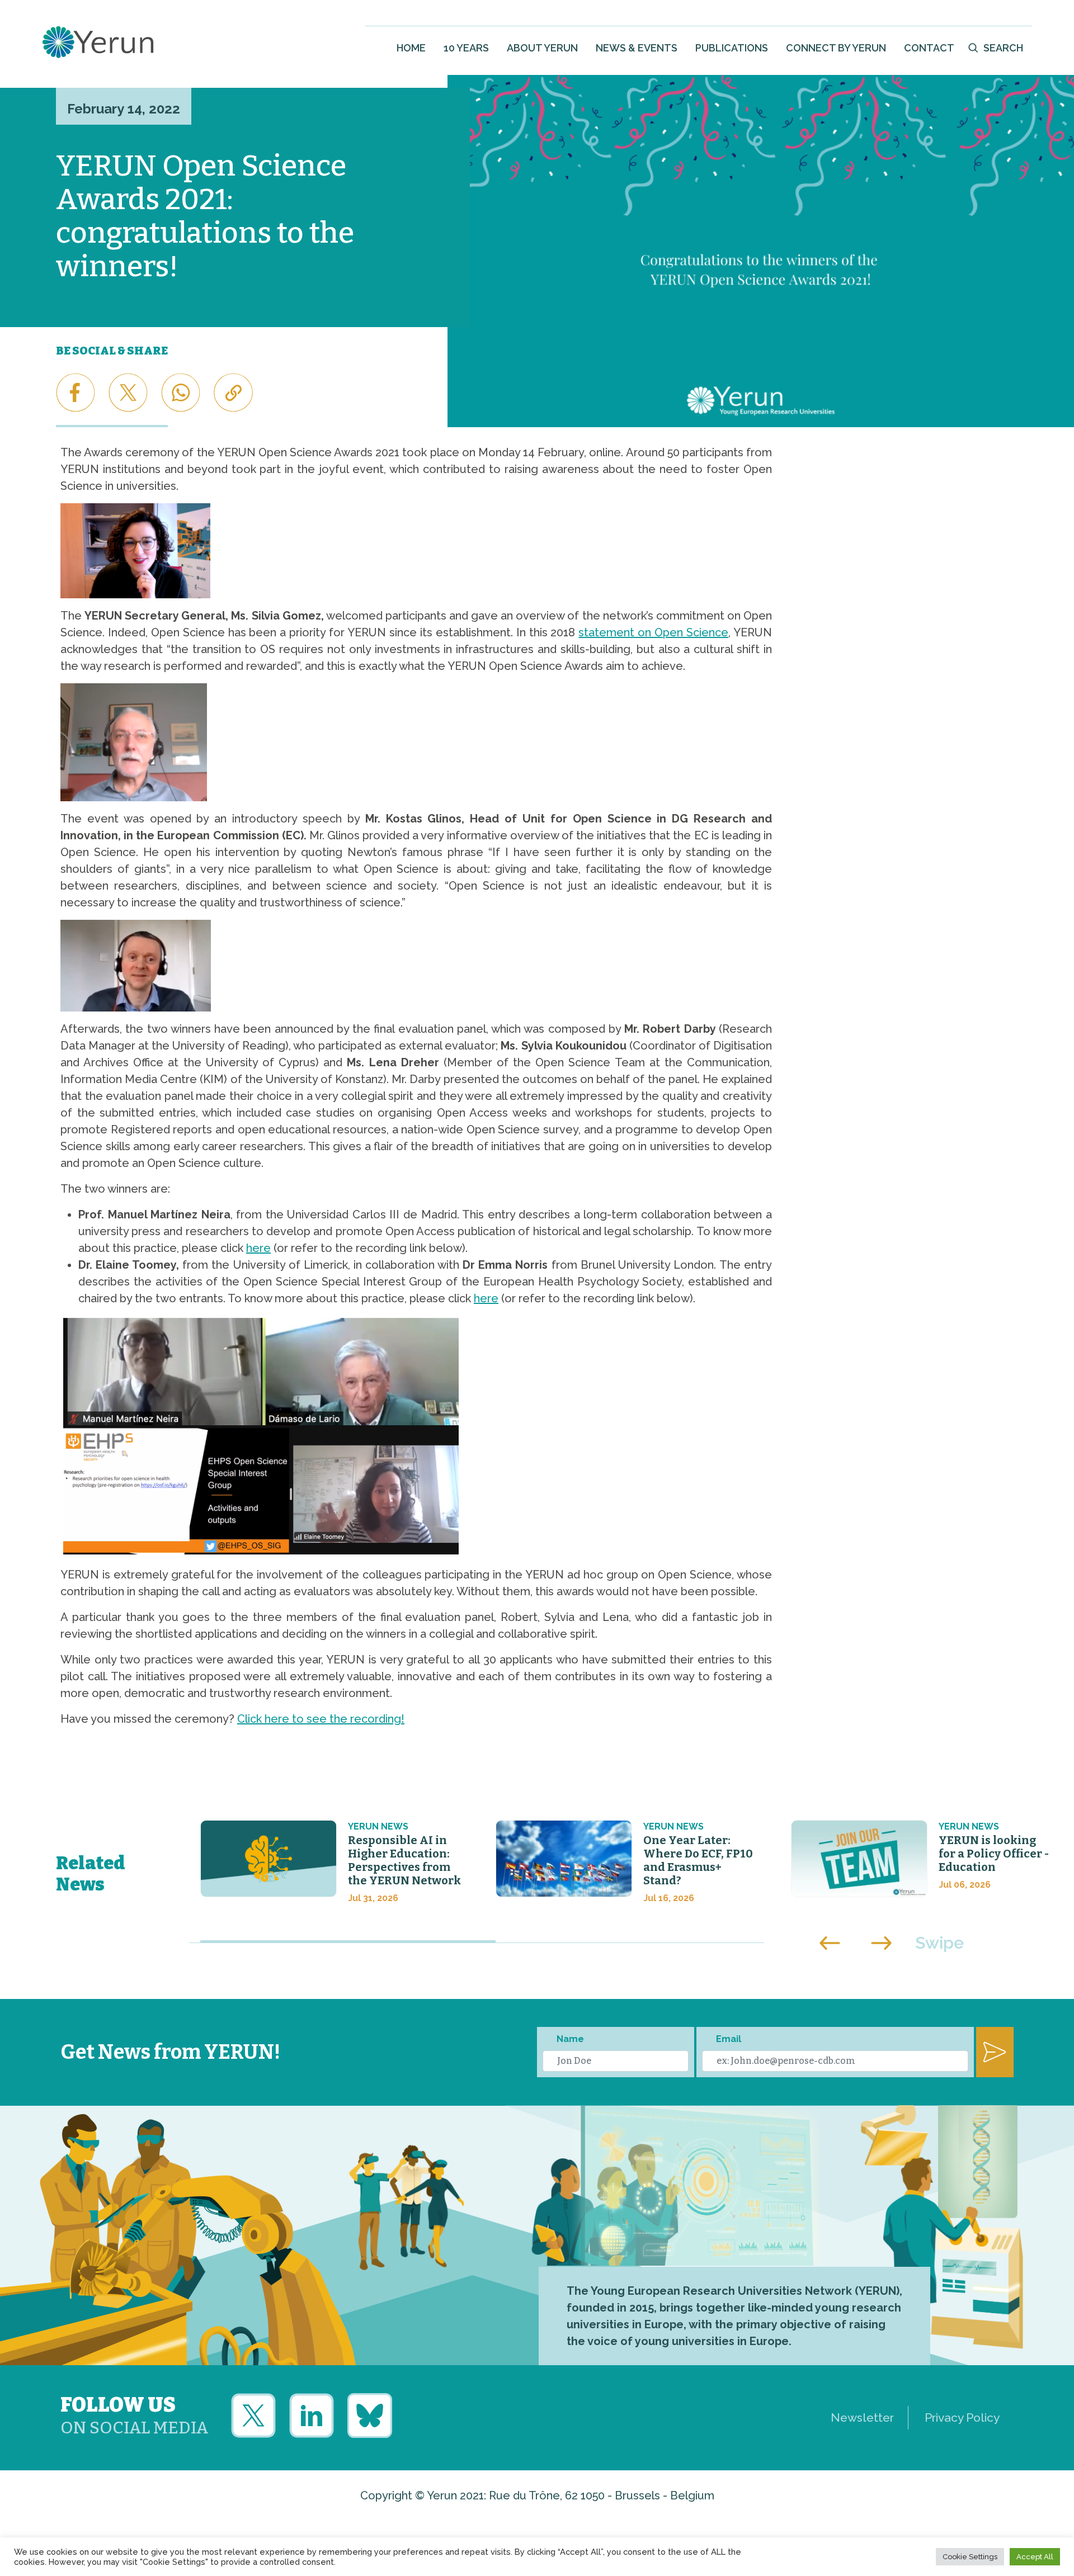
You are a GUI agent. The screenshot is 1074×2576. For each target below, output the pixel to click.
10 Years (466, 48)
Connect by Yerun (836, 48)
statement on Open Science (653, 632)
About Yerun (542, 48)
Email (729, 2039)
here (258, 1248)
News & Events (637, 48)
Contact (929, 48)
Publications (732, 48)
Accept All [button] (1035, 2557)
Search (1003, 48)
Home (411, 48)
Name (570, 2039)
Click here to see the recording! (321, 1719)
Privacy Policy (962, 2417)
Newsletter (862, 2417)
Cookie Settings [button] (970, 2557)
